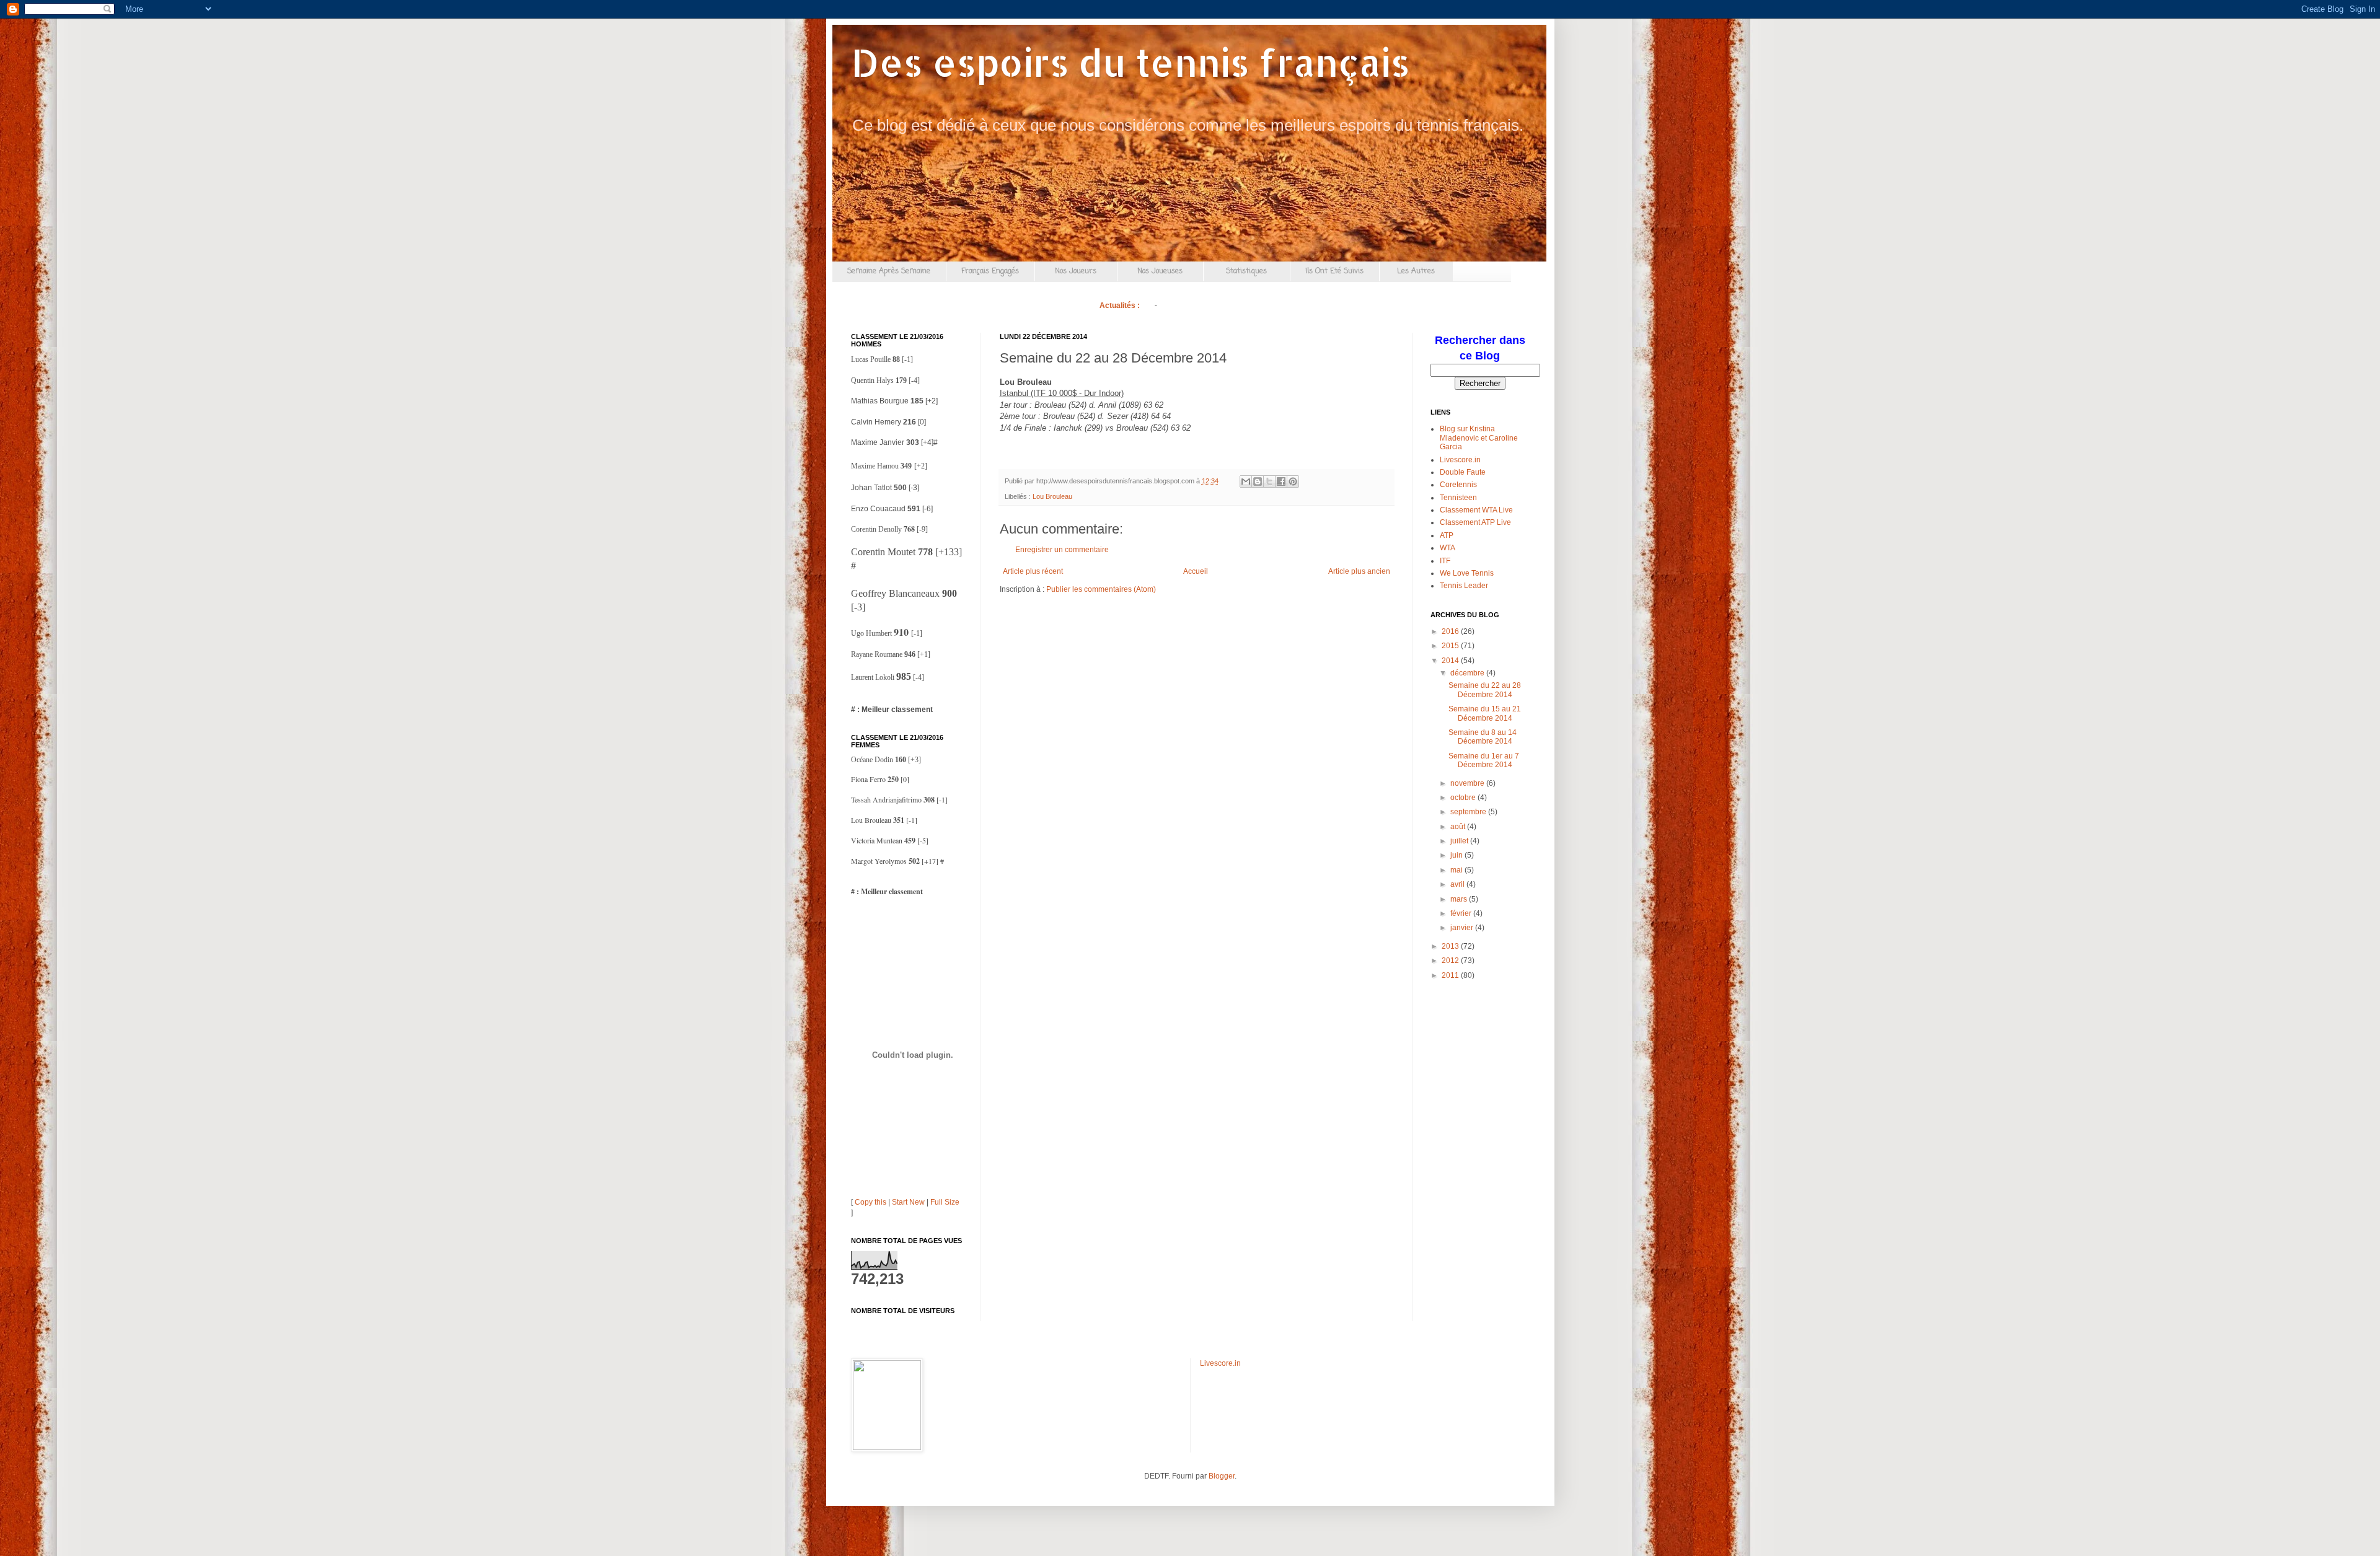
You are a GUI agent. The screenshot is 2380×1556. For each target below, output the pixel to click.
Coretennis (1458, 485)
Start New (908, 1202)
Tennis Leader (1464, 586)
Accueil (1196, 571)
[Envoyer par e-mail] (1246, 481)
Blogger (1222, 1476)
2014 (1451, 661)
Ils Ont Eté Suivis (1334, 271)
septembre (1469, 812)
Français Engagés (990, 271)
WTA (1448, 548)
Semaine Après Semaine (889, 271)
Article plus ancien (1359, 571)
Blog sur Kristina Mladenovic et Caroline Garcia (1479, 438)
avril (1458, 884)
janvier (1463, 928)
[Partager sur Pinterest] (1293, 481)
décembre (1468, 673)
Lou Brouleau (1052, 496)
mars (1460, 899)
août (1459, 827)
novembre (1468, 783)
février (1462, 913)
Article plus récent (1033, 571)
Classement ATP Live (1475, 522)
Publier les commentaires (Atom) (1101, 589)
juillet (1460, 841)
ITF (1445, 561)
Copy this (870, 1202)
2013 (1451, 946)
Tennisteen (1458, 498)
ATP (1447, 535)
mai (1457, 870)
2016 (1451, 631)
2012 (1451, 960)
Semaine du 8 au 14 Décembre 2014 (1483, 737)
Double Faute (1463, 472)
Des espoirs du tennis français (1130, 62)
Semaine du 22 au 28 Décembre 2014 (1485, 690)
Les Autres (1416, 271)
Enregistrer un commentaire (1062, 550)
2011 (1451, 975)
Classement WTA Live (1476, 510)
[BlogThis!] (1258, 481)
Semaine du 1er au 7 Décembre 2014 (1484, 760)
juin (1457, 855)
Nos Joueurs (1076, 271)
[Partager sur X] (1269, 481)
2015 (1451, 646)
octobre (1464, 798)
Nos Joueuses (1160, 271)
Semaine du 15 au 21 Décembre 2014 (1485, 713)
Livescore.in (1460, 460)
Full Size (945, 1202)
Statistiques (1246, 271)
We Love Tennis (1467, 573)
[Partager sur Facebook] (1281, 481)
